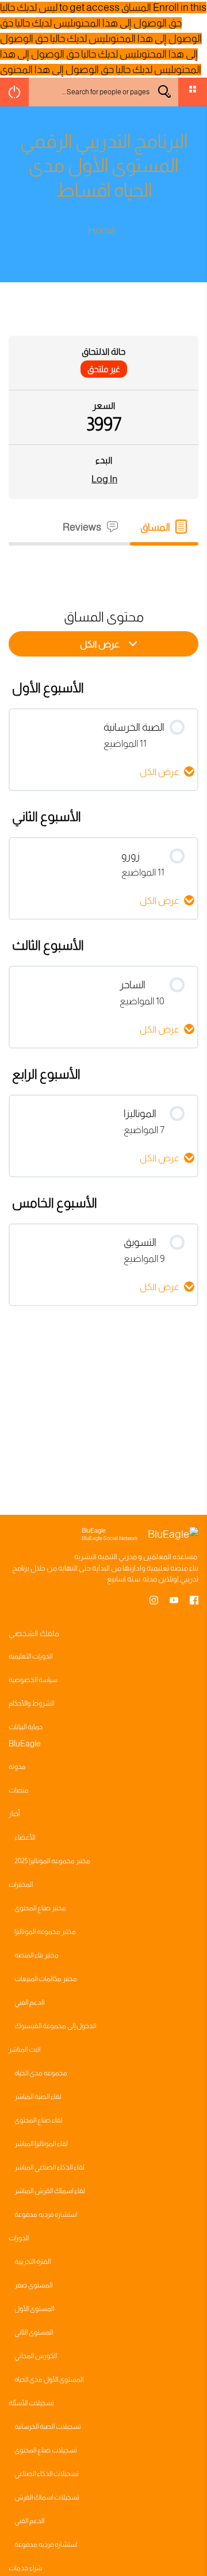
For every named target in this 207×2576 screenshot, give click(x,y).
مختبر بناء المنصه (37, 1955)
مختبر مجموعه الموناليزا (45, 1932)
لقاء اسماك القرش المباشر (50, 2191)
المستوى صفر (33, 2285)
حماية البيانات (26, 1727)
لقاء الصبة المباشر (38, 2097)
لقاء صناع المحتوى (39, 2120)
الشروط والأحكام (31, 1703)
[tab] (164, 527)
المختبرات (21, 1884)
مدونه (17, 1767)
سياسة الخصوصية (33, 1680)
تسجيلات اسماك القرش (47, 2497)
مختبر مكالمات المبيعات (46, 1979)
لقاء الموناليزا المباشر (41, 2144)
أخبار (14, 1814)
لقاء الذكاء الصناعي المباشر (49, 2167)
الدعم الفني (29, 2002)
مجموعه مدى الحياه (41, 2073)
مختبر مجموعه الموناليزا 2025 (52, 1861)
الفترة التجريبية (32, 2262)
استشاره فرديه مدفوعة (46, 2214)
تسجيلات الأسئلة (31, 2403)
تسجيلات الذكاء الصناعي (47, 2474)
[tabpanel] (103, 566)
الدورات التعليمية (30, 1656)
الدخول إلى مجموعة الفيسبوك (55, 2026)
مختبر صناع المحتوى (40, 1908)
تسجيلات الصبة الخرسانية (48, 2427)
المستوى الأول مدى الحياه (49, 2379)
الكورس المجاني (36, 2356)
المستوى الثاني (34, 2332)
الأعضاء (25, 1837)
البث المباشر (24, 2049)
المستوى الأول (34, 2309)
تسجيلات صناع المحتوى (46, 2450)
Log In (104, 479)
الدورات (19, 2238)
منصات (19, 1790)
